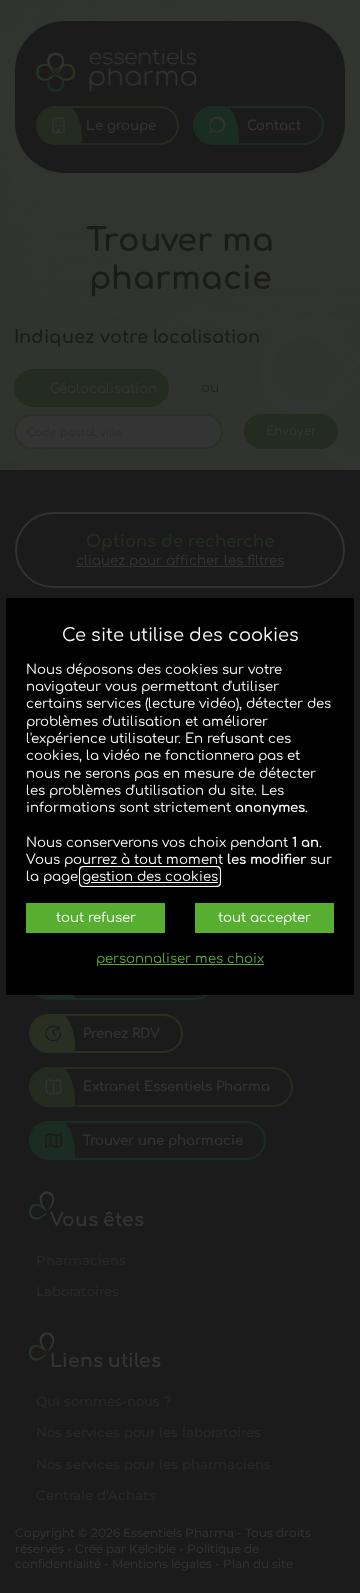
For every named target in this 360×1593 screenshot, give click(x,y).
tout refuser (96, 917)
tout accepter (264, 917)
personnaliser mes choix (180, 958)
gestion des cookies (150, 876)
